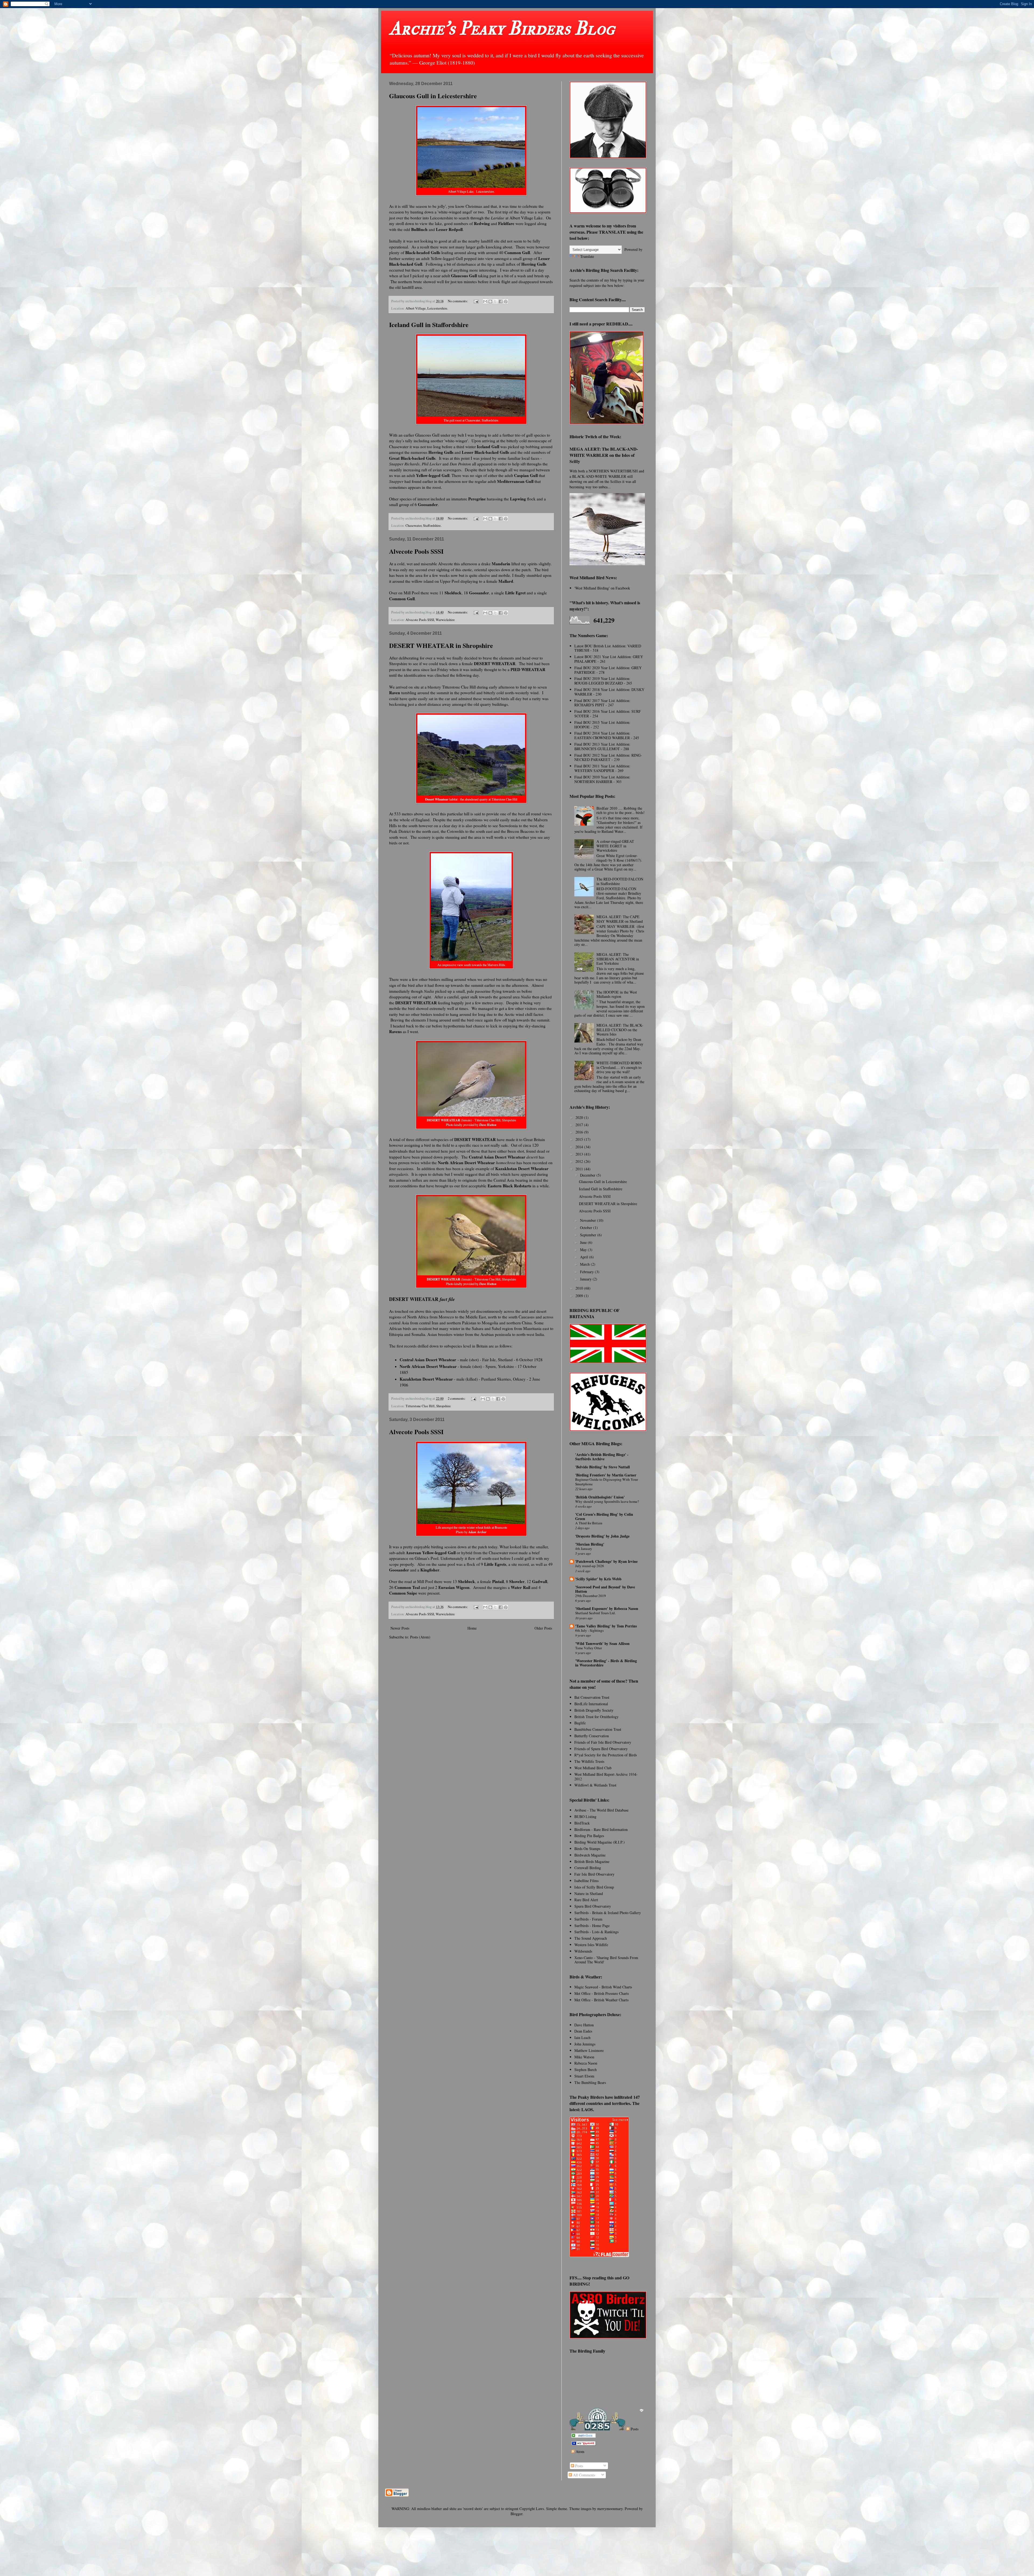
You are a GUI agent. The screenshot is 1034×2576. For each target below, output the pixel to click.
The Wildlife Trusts (589, 1761)
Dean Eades (583, 2031)
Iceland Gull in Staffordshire (429, 324)
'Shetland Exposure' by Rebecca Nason (607, 1608)
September (589, 1235)
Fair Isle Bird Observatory (594, 1874)
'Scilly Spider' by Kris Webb (598, 1579)
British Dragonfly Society (594, 1710)
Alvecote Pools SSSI (416, 551)
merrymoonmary (610, 2509)
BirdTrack (582, 1823)
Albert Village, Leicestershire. (427, 308)
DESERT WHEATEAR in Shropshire (441, 645)
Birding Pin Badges (589, 1836)
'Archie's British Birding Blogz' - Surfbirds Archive (602, 1457)
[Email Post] (476, 301)
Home (472, 1628)
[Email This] (485, 301)
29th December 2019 (591, 1596)
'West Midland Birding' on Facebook (602, 588)
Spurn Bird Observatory (593, 1906)
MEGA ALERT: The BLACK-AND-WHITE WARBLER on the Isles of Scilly (604, 455)
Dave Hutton (584, 2025)
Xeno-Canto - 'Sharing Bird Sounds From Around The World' (606, 1960)
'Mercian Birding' (590, 1544)
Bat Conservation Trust (592, 1697)
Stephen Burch (586, 2070)
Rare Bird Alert (586, 1900)
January (586, 1279)
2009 (580, 1296)
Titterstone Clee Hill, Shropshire (428, 1406)
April (585, 1257)
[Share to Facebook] (501, 301)
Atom (579, 2452)
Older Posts (543, 1628)
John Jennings (585, 2044)
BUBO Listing (585, 1817)
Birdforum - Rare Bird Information (601, 1829)
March (585, 1264)
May (584, 1250)
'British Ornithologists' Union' (600, 1497)
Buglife (580, 1723)
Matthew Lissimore (589, 2050)
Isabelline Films (586, 1881)
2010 (580, 1288)
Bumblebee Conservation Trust (598, 1729)
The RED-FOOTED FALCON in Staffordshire (620, 881)
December (588, 1175)
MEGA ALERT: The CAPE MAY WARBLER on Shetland (620, 919)
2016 (580, 1132)
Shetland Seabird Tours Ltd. (595, 1613)
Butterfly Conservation (592, 1736)
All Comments (584, 2475)
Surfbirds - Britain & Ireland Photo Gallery (608, 1913)
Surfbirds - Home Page (592, 1926)
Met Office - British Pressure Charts (602, 1993)
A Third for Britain (589, 1523)
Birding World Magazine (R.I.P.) (600, 1842)
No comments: (458, 301)
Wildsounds (583, 1951)
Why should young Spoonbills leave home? (607, 1501)
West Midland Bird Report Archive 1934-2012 (606, 1777)
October (587, 1228)
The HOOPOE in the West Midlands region (617, 994)
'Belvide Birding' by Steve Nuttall (602, 1467)
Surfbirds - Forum (588, 1919)
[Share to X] (495, 301)
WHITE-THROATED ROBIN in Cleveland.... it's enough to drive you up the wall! (619, 1067)
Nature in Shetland (589, 1894)
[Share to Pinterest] (506, 301)
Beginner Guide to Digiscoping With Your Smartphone (607, 1482)
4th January (584, 1549)
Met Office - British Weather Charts (601, 2000)
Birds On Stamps (587, 1849)
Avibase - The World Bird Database (601, 1810)
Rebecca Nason (586, 2063)
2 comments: (457, 1398)
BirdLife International (591, 1704)
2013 (580, 1154)
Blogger (516, 2514)
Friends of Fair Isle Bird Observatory (603, 1742)
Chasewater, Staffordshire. (424, 526)
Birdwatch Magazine (590, 1855)
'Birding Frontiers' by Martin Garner (606, 1475)
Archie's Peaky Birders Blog (502, 29)
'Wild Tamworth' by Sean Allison (602, 1643)
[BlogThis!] (490, 301)
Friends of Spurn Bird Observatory (601, 1749)
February (587, 1272)
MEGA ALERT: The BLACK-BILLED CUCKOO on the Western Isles (620, 1030)
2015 (580, 1139)
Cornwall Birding (588, 1868)
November (588, 1220)
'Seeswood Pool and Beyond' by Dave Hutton (605, 1589)
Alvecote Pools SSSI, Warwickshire (430, 620)
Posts (634, 2429)
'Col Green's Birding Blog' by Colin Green (604, 1516)
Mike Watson (584, 2057)
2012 (580, 1161)
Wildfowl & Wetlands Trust (595, 1785)
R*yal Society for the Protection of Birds (606, 1755)
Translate (587, 256)
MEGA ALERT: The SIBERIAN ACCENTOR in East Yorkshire (618, 959)
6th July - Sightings (589, 1630)
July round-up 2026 (590, 1566)
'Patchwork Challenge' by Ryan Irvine (606, 1561)
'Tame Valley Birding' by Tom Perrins (606, 1626)
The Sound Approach (591, 1938)
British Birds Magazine (592, 1861)
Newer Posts (400, 1628)
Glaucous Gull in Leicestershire (433, 96)
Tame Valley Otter (588, 1648)
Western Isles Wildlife (591, 1945)
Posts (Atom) (420, 1637)
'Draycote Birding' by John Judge (602, 1536)
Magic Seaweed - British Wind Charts (603, 1987)
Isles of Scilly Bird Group (594, 1887)
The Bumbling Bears (590, 2082)
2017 (580, 1125)
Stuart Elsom (584, 2076)
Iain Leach (582, 2038)
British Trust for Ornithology (596, 1717)
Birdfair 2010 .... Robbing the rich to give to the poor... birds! (621, 810)
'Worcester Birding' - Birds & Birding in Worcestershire (606, 1663)
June (584, 1242)
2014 (580, 1147)
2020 (580, 1117)
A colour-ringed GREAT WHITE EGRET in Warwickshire (615, 846)
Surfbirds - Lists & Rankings (596, 1932)
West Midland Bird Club (593, 1768)
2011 (580, 1169)
